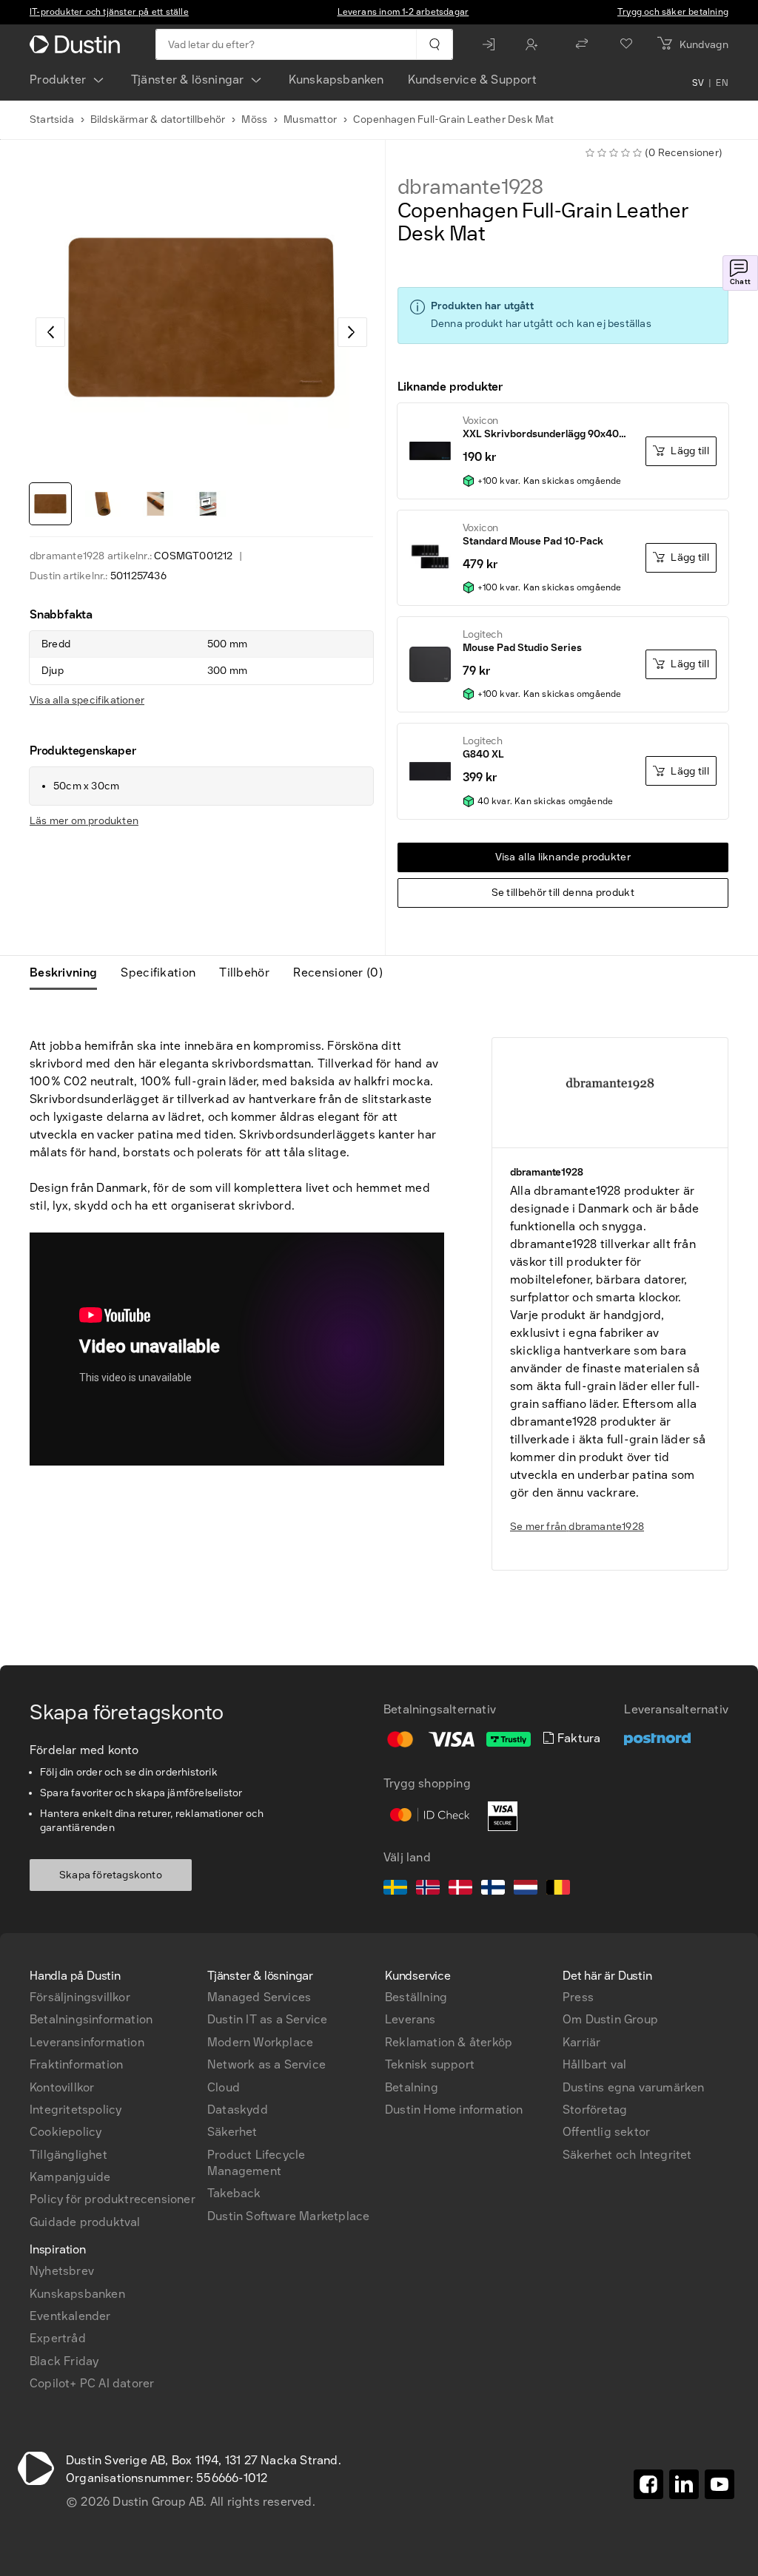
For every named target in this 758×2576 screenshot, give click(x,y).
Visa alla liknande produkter (563, 857)
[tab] (69, 973)
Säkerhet (232, 2132)
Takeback (234, 2193)
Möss (254, 119)
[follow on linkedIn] (684, 2484)
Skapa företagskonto (111, 1875)
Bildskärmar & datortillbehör (158, 119)
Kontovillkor (62, 2087)
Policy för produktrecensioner (113, 2199)
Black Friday (64, 2361)
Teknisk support (430, 2064)
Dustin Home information (454, 2110)
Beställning (416, 1997)
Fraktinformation (76, 2064)
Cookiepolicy (66, 2132)
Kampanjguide (70, 2177)
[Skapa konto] (535, 44)
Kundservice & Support (472, 80)
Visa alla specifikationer (87, 700)
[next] (352, 332)
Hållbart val (594, 2064)
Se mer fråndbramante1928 (577, 1527)
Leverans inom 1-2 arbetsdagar (403, 12)
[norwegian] (428, 1889)
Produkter (58, 80)
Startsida (52, 119)
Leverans (410, 2019)
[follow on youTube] (720, 2484)
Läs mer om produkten (84, 821)
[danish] (460, 1889)
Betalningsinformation (91, 2019)
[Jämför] (582, 44)
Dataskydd (238, 2110)
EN (722, 83)
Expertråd (58, 2338)
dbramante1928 (470, 187)
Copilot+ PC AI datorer (92, 2383)
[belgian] (558, 1889)
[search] (434, 44)
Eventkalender (70, 2316)
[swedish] (395, 1889)
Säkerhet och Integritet (627, 2155)
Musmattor (310, 119)
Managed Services (259, 1997)
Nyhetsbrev (62, 2271)
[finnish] (493, 1889)
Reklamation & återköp (449, 2042)
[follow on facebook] (648, 2484)
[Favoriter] (626, 44)
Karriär (581, 2042)
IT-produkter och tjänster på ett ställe (109, 12)
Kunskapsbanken (336, 80)
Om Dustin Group (610, 2019)
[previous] (50, 332)
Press (578, 1997)
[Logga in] (492, 44)
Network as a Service (266, 2064)
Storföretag (595, 2110)
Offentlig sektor (606, 2132)
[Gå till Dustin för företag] (78, 44)
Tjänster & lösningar (188, 80)
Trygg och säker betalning (673, 12)
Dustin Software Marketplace (288, 2216)
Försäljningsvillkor (80, 1997)
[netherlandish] (526, 1889)
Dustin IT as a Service (267, 2019)
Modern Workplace (260, 2042)
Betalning (412, 2087)
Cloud (224, 2087)
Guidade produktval (85, 2222)
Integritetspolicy (76, 2110)
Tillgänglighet (68, 2155)
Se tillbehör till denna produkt (563, 893)
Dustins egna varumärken (634, 2087)
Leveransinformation (87, 2042)
